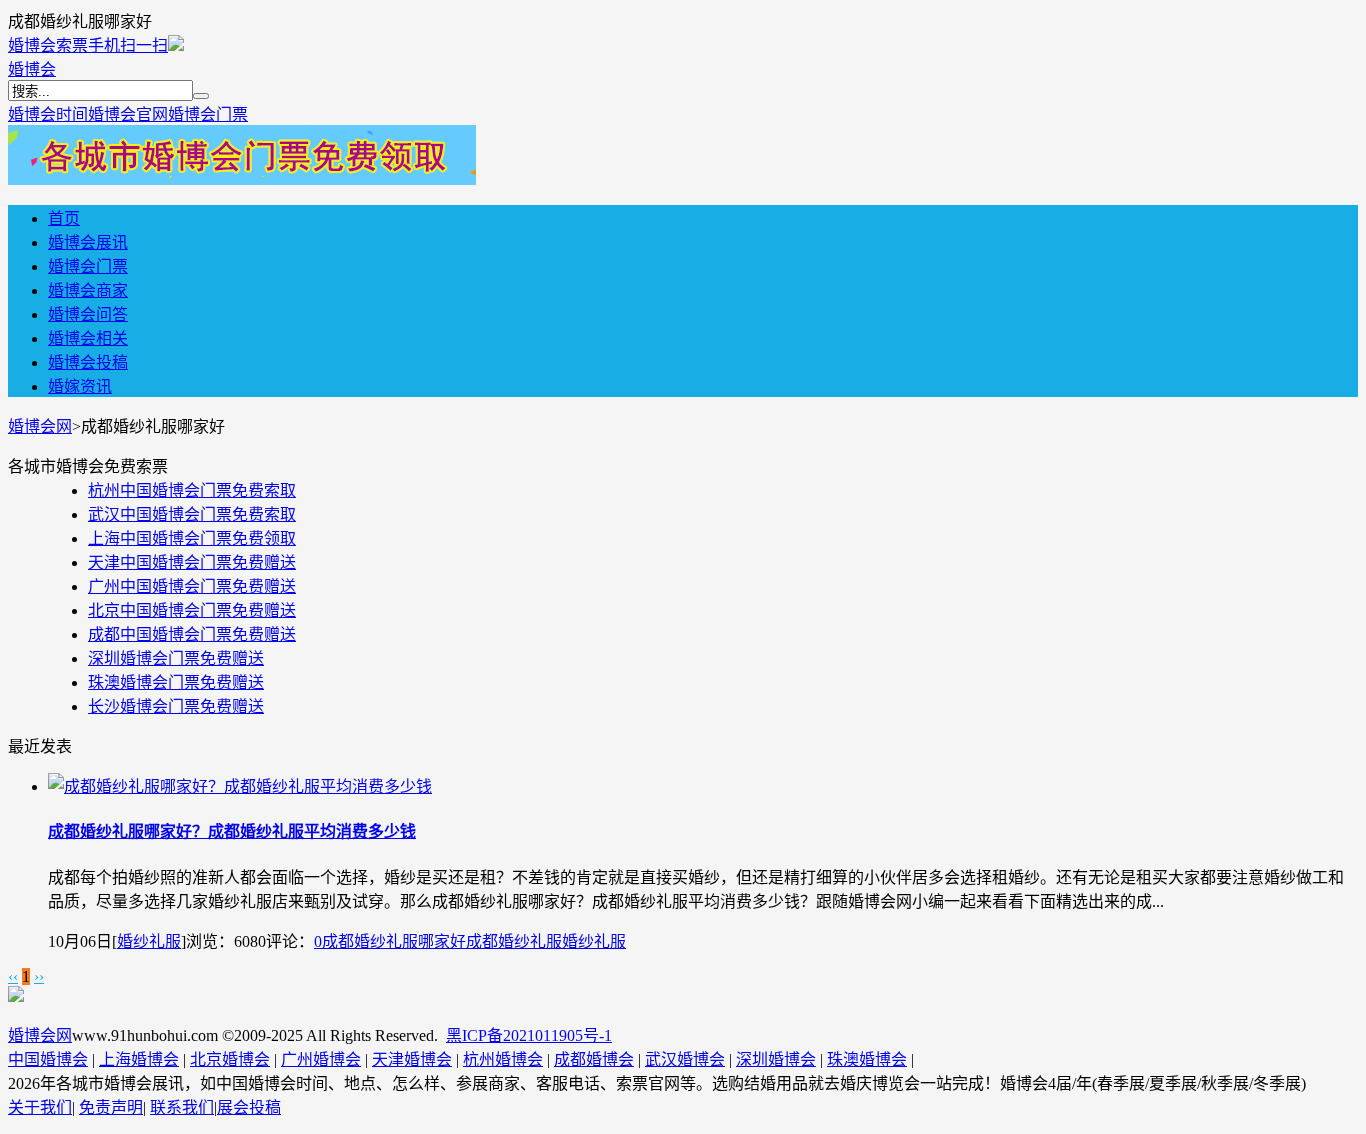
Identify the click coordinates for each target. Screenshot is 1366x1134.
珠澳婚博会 (867, 1059)
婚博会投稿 (88, 362)
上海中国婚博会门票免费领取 (192, 538)
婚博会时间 (48, 114)
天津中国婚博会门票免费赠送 (192, 562)
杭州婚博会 (503, 1059)
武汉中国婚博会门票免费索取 (192, 514)
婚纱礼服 (149, 941)
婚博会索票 (48, 45)
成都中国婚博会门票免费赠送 (192, 634)
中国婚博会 (48, 1059)
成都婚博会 (594, 1059)
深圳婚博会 (776, 1059)
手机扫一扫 (128, 45)
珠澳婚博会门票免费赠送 (176, 682)
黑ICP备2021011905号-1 (529, 1035)
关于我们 (40, 1107)
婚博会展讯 (88, 242)
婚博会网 (40, 426)
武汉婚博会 (685, 1059)
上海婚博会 (139, 1059)
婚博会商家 (88, 290)
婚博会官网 (128, 114)
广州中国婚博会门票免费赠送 (192, 586)
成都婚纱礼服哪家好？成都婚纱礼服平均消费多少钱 (232, 831)
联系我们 (182, 1107)
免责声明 (111, 1107)
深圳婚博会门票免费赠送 (176, 658)
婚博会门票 (208, 114)
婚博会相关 (88, 338)
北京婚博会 (230, 1059)
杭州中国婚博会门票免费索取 (192, 490)
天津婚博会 (412, 1059)
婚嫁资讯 (80, 386)
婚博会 (32, 69)
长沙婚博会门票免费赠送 (176, 706)
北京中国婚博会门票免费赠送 (192, 610)
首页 (64, 218)
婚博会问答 (88, 314)
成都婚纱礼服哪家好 (394, 941)
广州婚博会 (321, 1059)
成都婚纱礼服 (514, 941)
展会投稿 (249, 1107)
